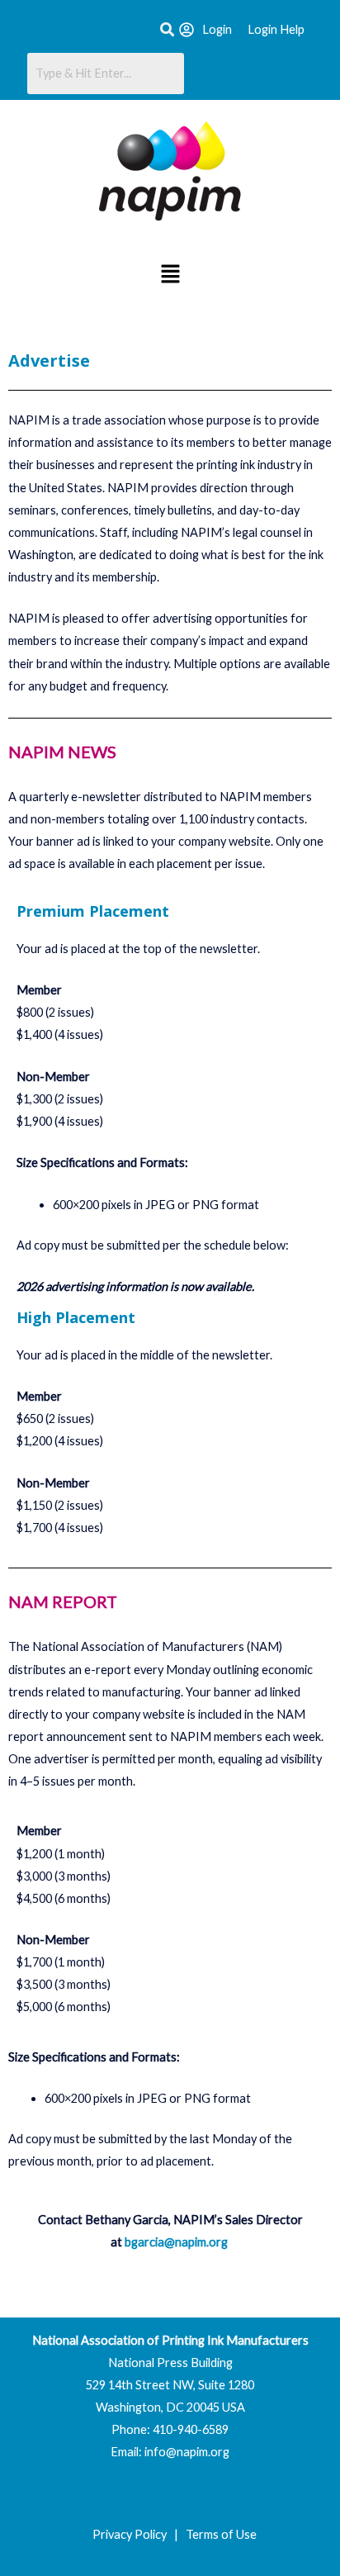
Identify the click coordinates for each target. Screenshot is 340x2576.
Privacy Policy (132, 2534)
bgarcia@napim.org (176, 2242)
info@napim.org (187, 2452)
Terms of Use (221, 2534)
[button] (170, 275)
